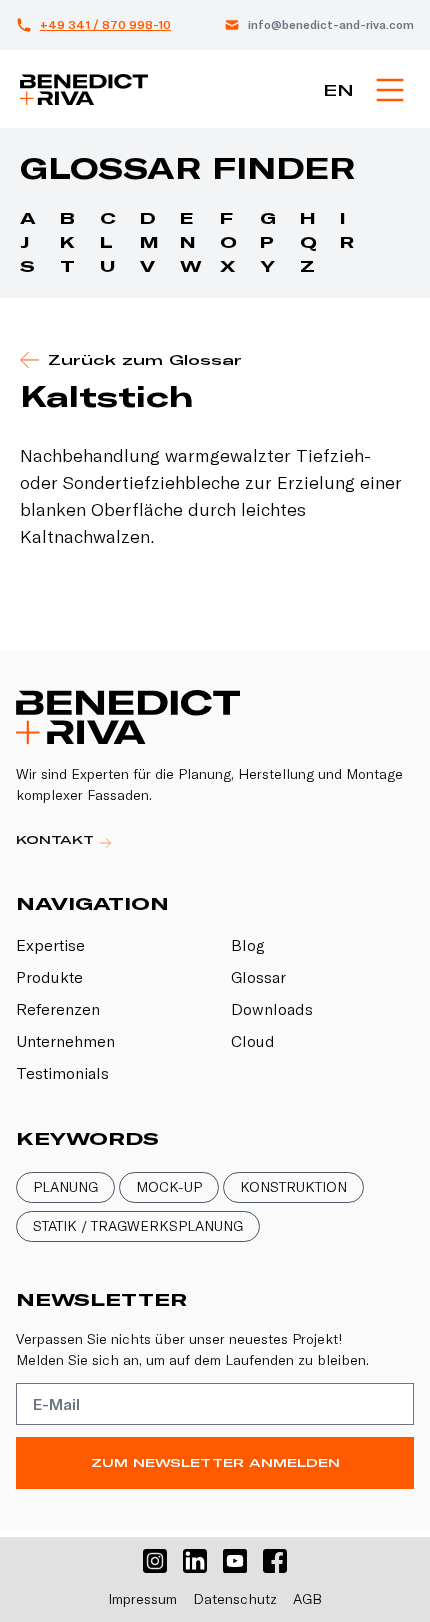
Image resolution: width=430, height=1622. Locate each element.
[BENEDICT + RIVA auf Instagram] (155, 1561)
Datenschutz (235, 1599)
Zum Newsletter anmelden (215, 1462)
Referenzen (58, 1009)
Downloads (272, 1009)
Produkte (49, 977)
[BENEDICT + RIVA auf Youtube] (235, 1561)
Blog (248, 945)
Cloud (253, 1041)
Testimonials (62, 1073)
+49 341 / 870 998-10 (105, 24)
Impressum (142, 1599)
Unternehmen (65, 1041)
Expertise (50, 945)
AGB (307, 1599)
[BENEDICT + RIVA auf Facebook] (275, 1561)
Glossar (258, 977)
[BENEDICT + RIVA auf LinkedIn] (195, 1561)
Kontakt (57, 839)
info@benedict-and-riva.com (331, 24)
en (338, 90)
